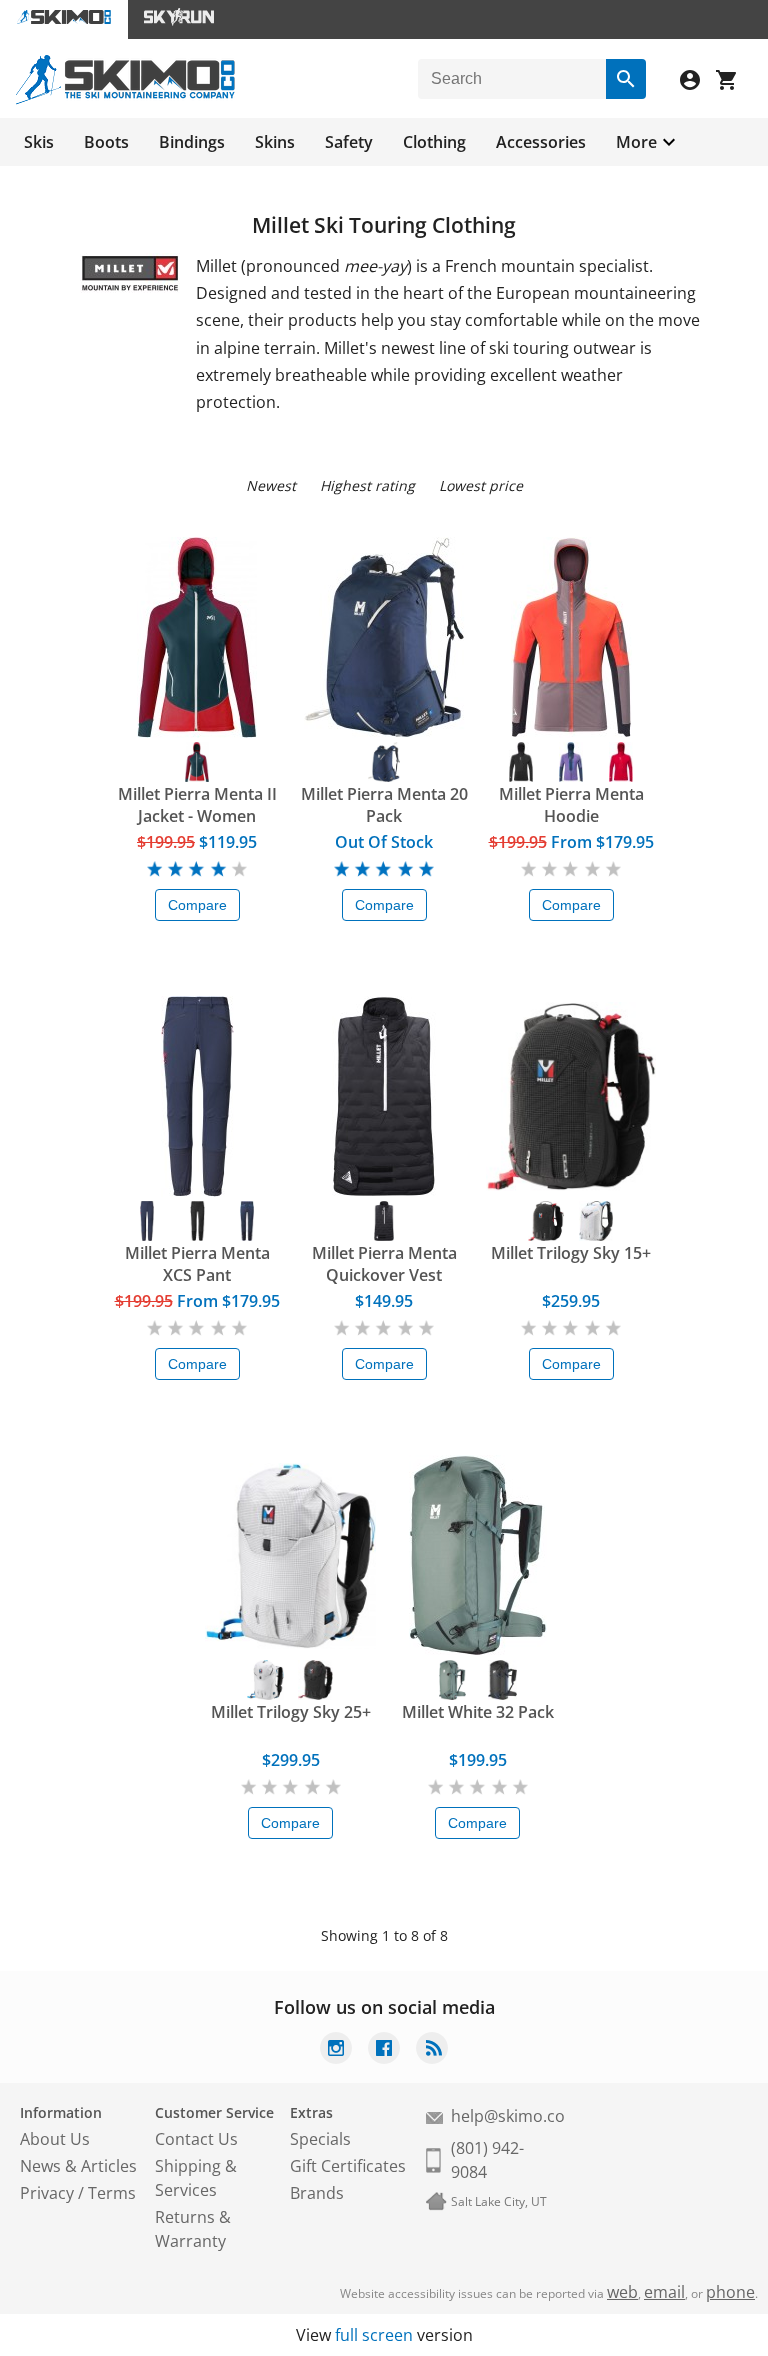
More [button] (636, 142)
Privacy (47, 2193)
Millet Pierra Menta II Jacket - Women (197, 805)
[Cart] (734, 82)
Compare (197, 905)
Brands (317, 2193)
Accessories (541, 142)
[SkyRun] (179, 19)
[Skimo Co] (125, 99)
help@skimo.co (508, 2116)
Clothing (434, 142)
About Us (55, 2139)
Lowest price (481, 485)
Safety (349, 142)
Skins (275, 142)
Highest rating (367, 485)
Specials (320, 2139)
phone (730, 2292)
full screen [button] (374, 2335)
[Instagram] (336, 2050)
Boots (106, 142)
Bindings (192, 142)
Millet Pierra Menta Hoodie (571, 805)
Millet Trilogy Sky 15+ (571, 1253)
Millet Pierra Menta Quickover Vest (384, 1264)
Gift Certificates (348, 2166)
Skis (39, 142)
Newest (271, 485)
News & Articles (78, 2166)
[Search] (626, 79)
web (622, 2292)
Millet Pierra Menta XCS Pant (197, 1264)
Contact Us (196, 2139)
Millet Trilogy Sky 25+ (291, 1712)
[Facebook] (384, 2050)
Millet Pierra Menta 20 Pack (384, 805)
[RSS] (432, 2050)
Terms (112, 2193)
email (664, 2292)
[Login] (698, 82)
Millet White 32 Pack (478, 1712)
